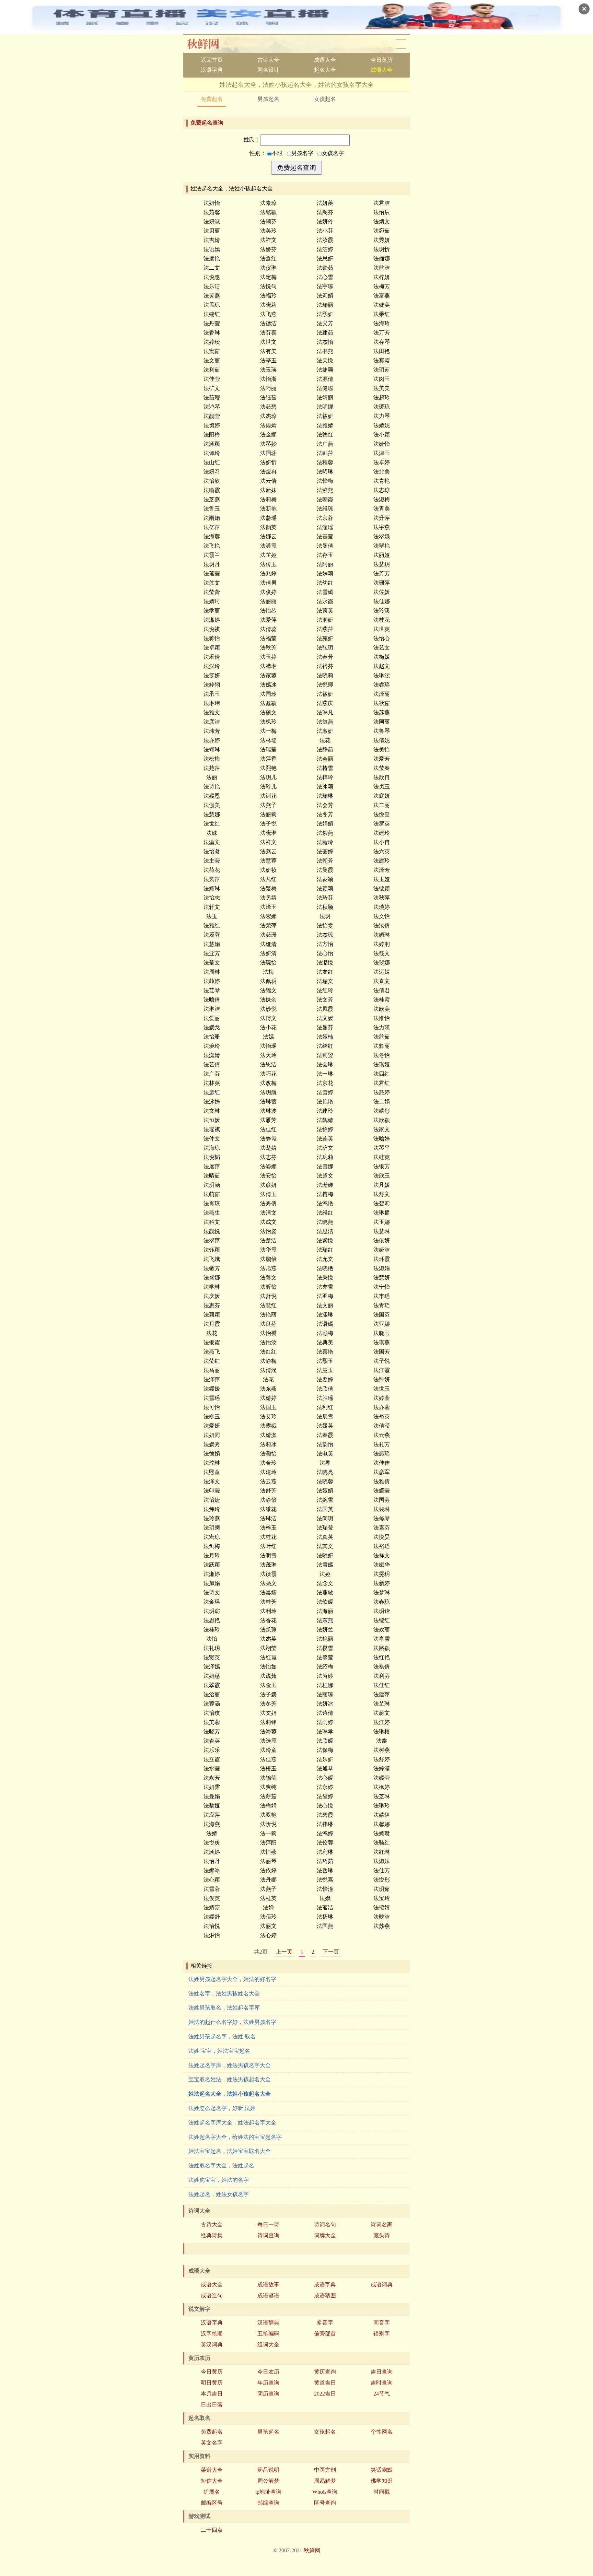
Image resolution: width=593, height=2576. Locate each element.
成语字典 (325, 2285)
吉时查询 (382, 2383)
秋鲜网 (208, 44)
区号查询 (325, 2503)
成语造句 (212, 2296)
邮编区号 (212, 2503)
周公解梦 (268, 2481)
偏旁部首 (325, 2334)
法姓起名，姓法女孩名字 (219, 2194)
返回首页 (212, 60)
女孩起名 (325, 99)
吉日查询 (382, 2372)
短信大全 (212, 2481)
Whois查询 (325, 2492)
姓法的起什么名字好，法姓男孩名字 (232, 2022)
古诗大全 (268, 60)
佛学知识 (382, 2481)
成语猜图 (325, 2296)
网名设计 (268, 70)
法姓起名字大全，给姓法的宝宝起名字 (235, 2137)
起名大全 (325, 70)
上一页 (284, 1952)
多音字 (325, 2323)
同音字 (382, 2323)
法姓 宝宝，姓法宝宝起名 (219, 2051)
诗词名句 (325, 2224)
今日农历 (268, 2372)
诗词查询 (268, 2235)
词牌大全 (325, 2235)
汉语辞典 (268, 2323)
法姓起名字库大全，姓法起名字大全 (232, 2123)
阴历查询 (268, 2394)
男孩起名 (268, 99)
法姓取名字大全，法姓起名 (221, 2165)
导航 (401, 44)
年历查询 (268, 2383)
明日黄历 (212, 2383)
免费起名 (212, 99)
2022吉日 (325, 2394)
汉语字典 (212, 70)
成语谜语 (268, 2296)
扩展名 (212, 2492)
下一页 (331, 1952)
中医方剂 (325, 2470)
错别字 (382, 2334)
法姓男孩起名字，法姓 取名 (222, 2036)
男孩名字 (302, 153)
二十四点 (212, 2530)
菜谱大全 (212, 2470)
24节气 (382, 2394)
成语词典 (382, 2285)
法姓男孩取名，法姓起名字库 (224, 2008)
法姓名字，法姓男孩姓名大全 (224, 1994)
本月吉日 (212, 2394)
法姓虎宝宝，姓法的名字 (219, 2180)
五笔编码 (268, 2334)
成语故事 (268, 2285)
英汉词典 (212, 2345)
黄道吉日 (325, 2383)
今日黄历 (382, 60)
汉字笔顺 (212, 2334)
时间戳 (382, 2492)
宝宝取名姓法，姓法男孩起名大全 (230, 2079)
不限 (277, 153)
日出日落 (212, 2405)
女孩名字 (333, 153)
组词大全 (268, 2345)
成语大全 (325, 60)
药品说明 (268, 2470)
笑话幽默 (382, 2470)
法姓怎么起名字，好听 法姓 (222, 2108)
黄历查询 (325, 2372)
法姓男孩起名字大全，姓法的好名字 (232, 1979)
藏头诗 (382, 2235)
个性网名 (382, 2432)
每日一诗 (268, 2224)
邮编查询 (268, 2503)
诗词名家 (382, 2224)
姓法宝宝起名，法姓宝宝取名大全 (230, 2151)
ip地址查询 (268, 2492)
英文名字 (212, 2443)
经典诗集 (212, 2235)
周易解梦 (325, 2481)
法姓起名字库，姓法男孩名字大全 (230, 2065)
